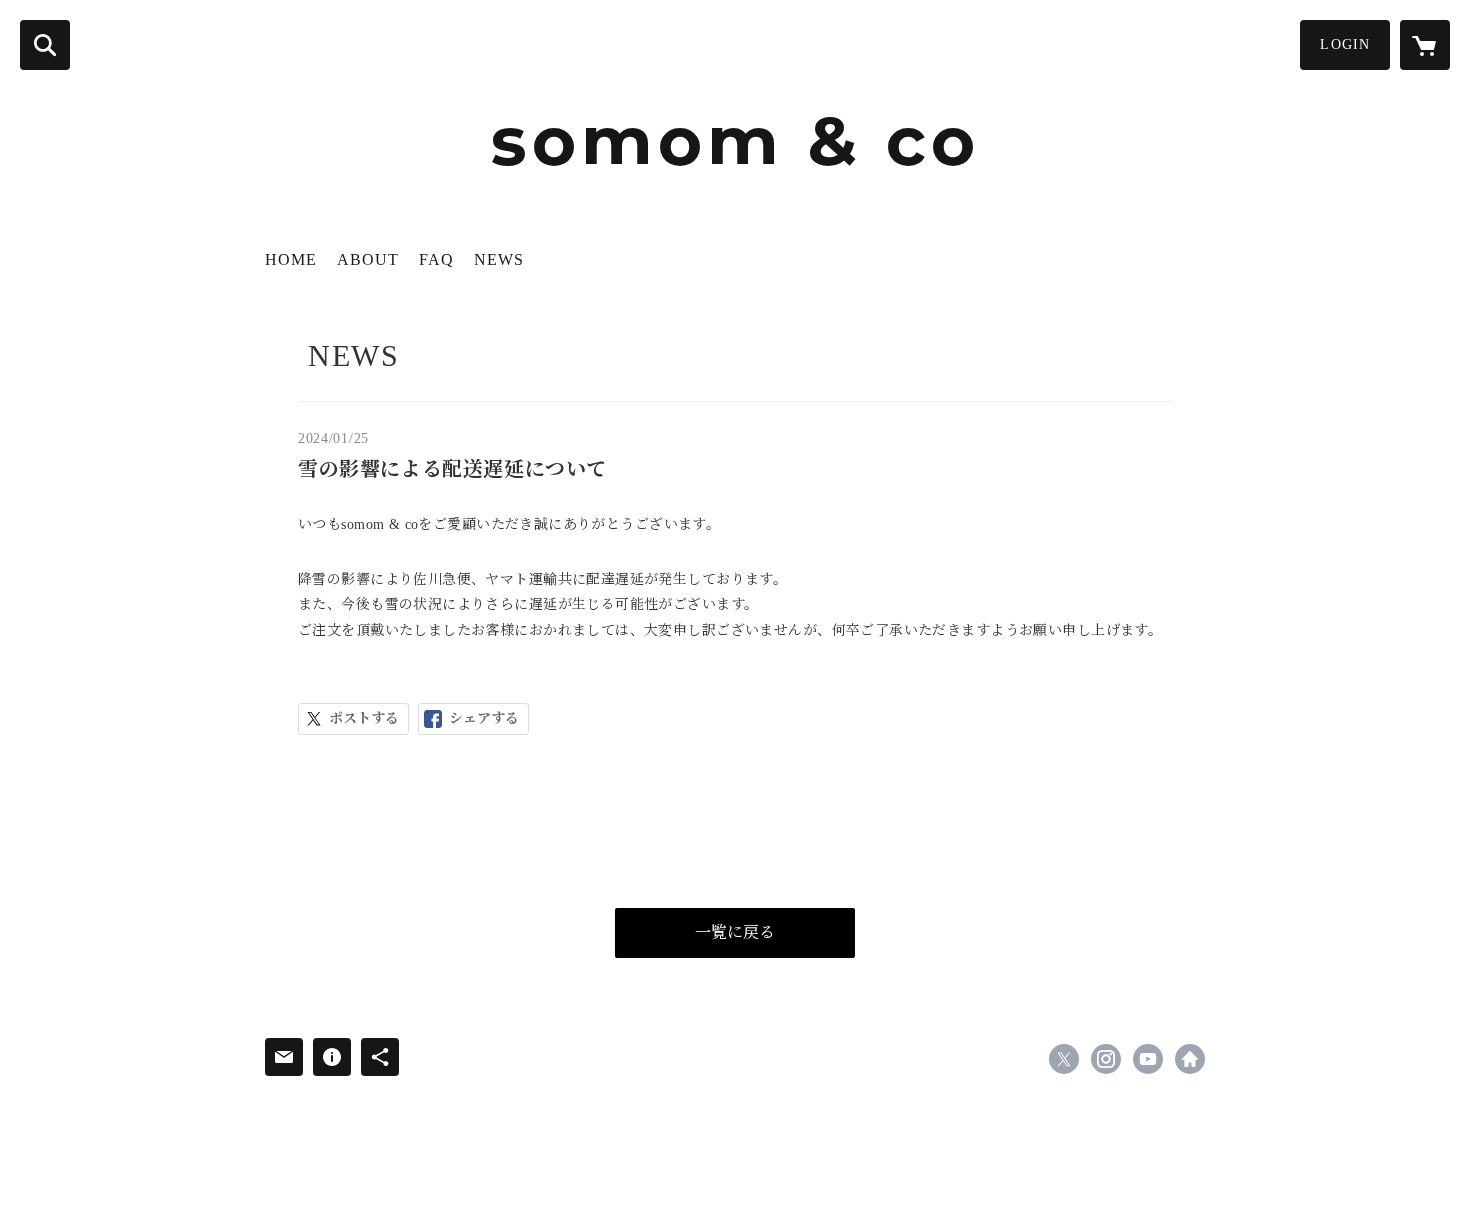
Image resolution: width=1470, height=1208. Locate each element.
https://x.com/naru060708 (1064, 1059)
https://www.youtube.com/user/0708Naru (1148, 1059)
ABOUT (368, 259)
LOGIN (1345, 44)
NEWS (499, 259)
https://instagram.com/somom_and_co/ (1106, 1059)
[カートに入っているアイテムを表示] (1425, 45)
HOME (291, 259)
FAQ (436, 259)
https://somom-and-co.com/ (1190, 1059)
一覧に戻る (735, 932)
